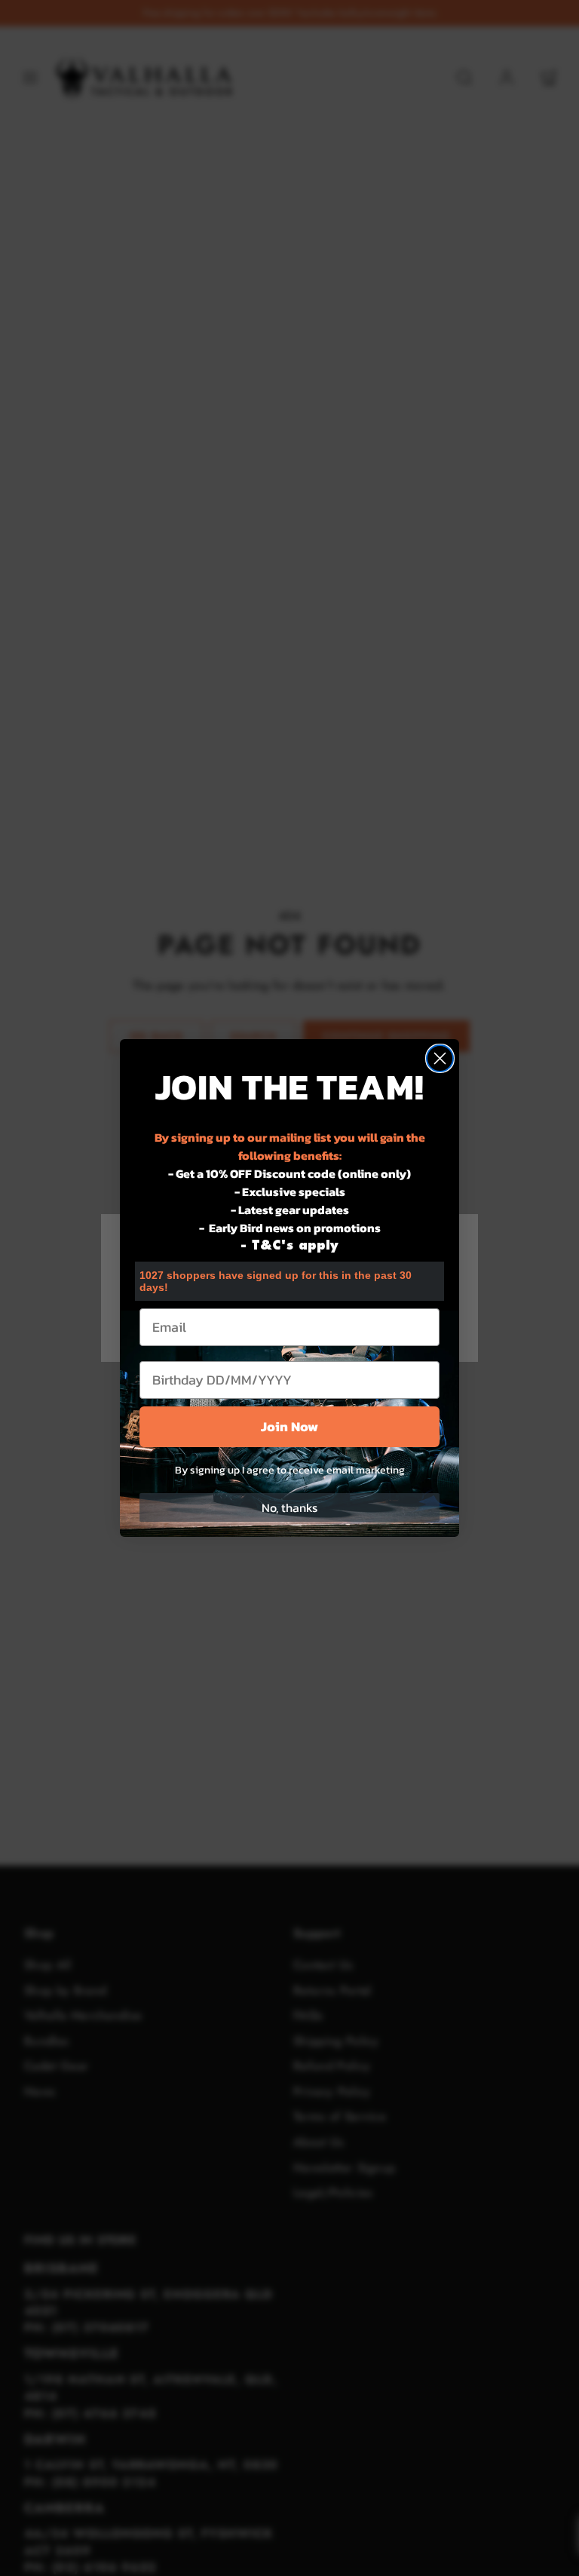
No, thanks (289, 1507)
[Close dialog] (440, 1058)
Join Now (289, 1426)
